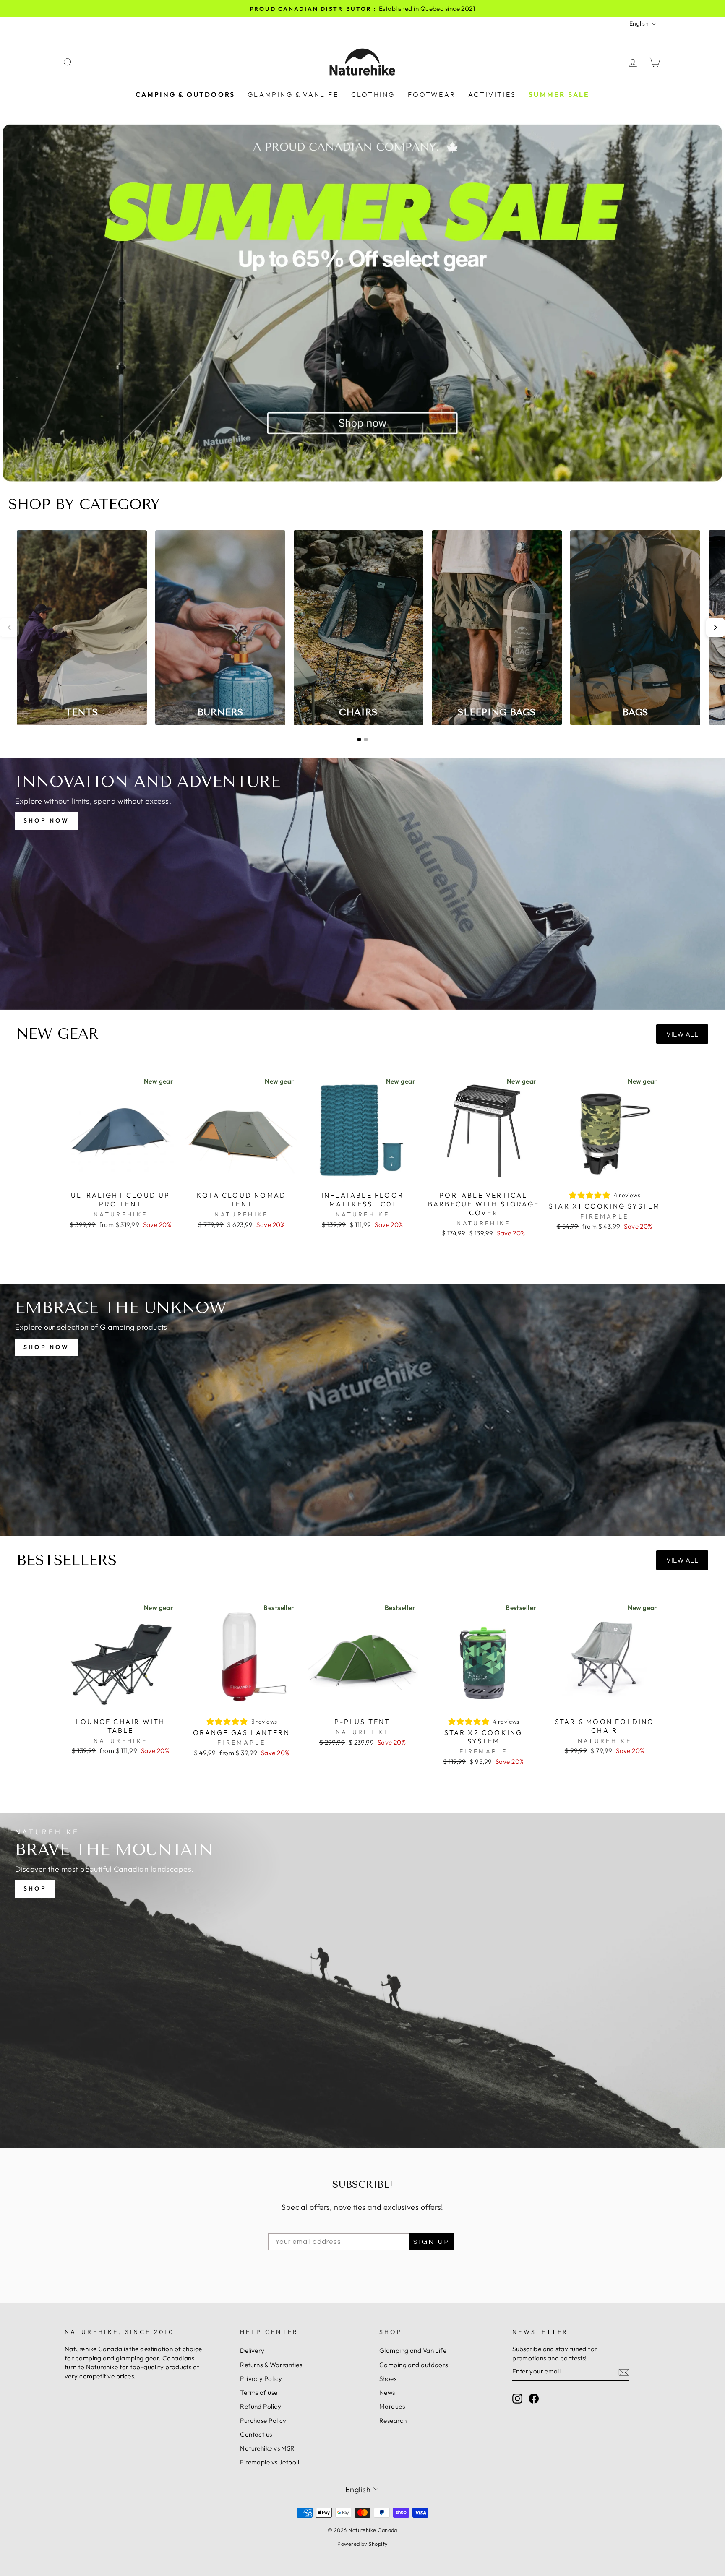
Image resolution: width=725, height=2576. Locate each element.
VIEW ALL (682, 1034)
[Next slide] (716, 628)
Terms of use (259, 2392)
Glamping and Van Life (413, 2351)
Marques (392, 2406)
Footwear (432, 94)
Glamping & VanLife (293, 94)
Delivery (252, 2351)
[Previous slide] (9, 628)
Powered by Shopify (362, 2544)
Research (393, 2421)
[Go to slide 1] (359, 740)
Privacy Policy (261, 2379)
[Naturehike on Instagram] (517, 2399)
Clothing (373, 94)
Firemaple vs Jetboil (270, 2462)
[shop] (362, 1980)
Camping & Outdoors (185, 94)
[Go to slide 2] (366, 740)
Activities (492, 94)
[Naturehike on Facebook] (534, 2399)
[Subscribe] (624, 2372)
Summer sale (559, 94)
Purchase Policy (263, 2421)
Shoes (388, 2379)
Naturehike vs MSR (267, 2448)
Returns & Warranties (271, 2365)
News (387, 2392)
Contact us (256, 2434)
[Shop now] (362, 884)
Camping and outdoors (414, 2365)
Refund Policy (261, 2406)
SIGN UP (432, 2242)
